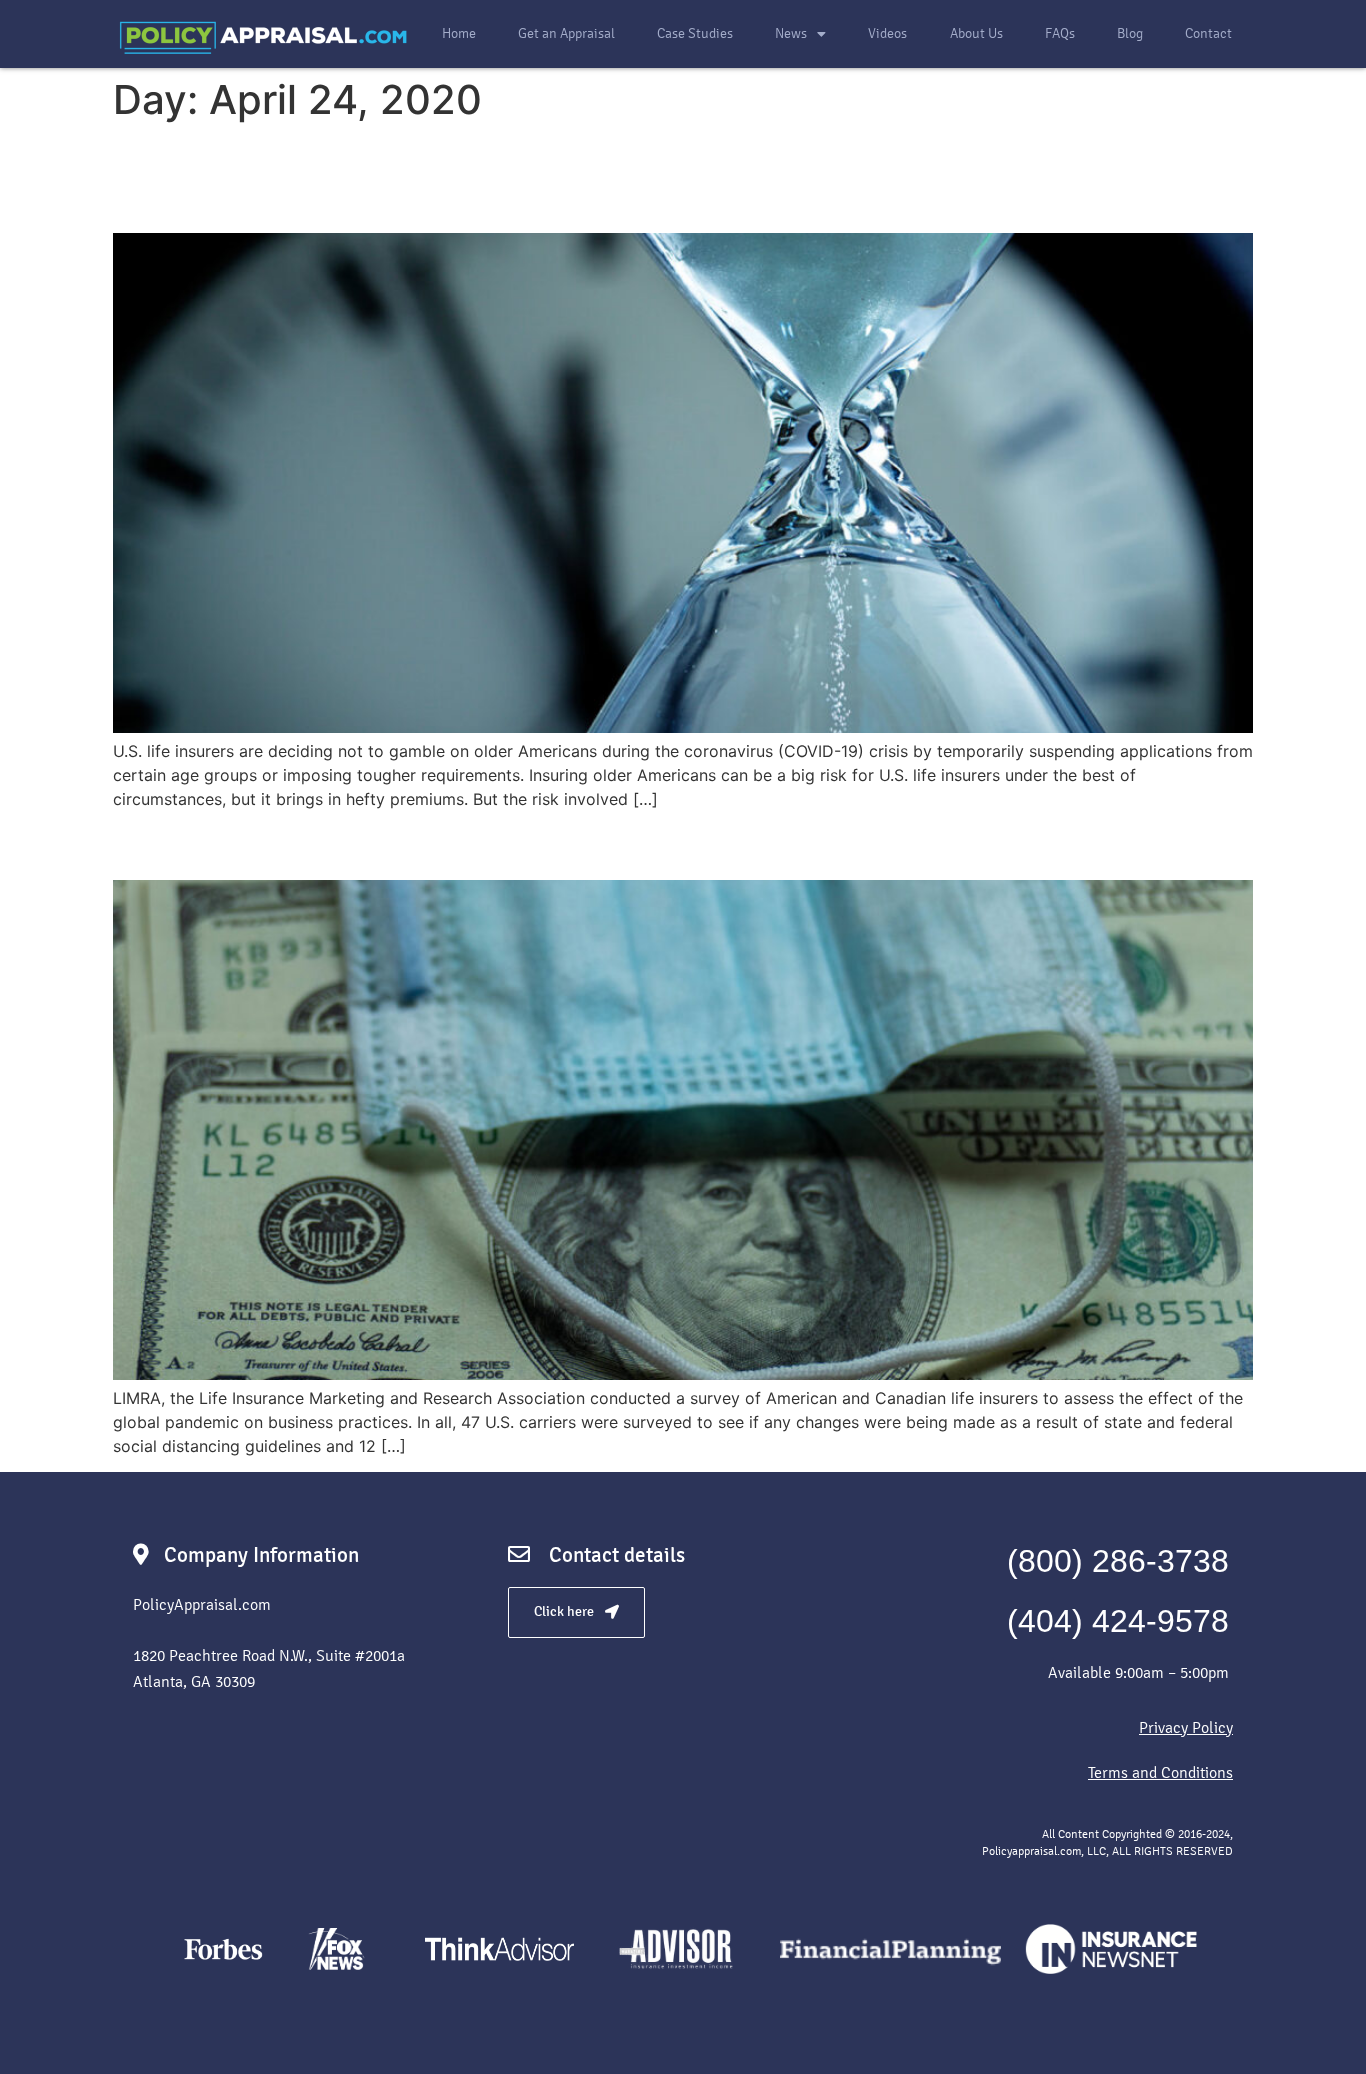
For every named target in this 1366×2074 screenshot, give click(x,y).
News (791, 33)
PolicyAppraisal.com (202, 1604)
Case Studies (695, 33)
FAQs (1060, 33)
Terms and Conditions (1160, 1772)
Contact (1208, 33)
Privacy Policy (1186, 1727)
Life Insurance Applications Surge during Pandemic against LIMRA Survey (670, 843)
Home (459, 33)
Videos (887, 33)
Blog (1130, 33)
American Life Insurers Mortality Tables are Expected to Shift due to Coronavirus (626, 177)
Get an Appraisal (566, 33)
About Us (976, 33)
